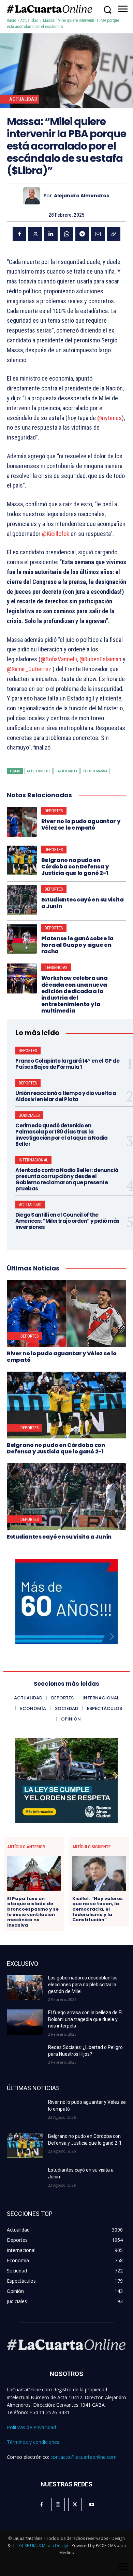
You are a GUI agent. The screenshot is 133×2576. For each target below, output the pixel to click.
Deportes (54, 811)
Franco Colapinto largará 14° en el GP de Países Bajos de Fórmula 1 (67, 1064)
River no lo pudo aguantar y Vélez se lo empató (81, 824)
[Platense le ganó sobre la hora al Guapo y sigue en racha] (22, 939)
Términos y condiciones (33, 2442)
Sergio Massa (95, 771)
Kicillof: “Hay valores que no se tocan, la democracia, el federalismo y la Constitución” (98, 1909)
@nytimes (109, 418)
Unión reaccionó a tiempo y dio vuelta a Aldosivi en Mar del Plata (66, 1096)
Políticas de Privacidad (31, 2427)
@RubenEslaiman (100, 659)
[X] (35, 234)
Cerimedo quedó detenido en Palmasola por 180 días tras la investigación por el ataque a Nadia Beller (62, 1135)
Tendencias (56, 967)
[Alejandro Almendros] (33, 196)
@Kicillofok (56, 534)
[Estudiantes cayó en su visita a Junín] (22, 900)
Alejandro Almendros (82, 196)
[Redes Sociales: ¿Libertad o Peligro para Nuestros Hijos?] (25, 2057)
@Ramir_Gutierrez (29, 669)
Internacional (33, 1160)
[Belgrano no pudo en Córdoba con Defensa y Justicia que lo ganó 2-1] (22, 861)
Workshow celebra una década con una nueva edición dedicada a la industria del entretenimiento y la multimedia (75, 994)
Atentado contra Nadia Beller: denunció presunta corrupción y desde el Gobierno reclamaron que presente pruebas (67, 1179)
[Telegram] (82, 234)
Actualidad (29, 20)
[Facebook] (19, 234)
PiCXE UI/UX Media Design (43, 2546)
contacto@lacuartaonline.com (84, 2457)
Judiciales (29, 1115)
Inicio (11, 20)
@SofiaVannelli (59, 659)
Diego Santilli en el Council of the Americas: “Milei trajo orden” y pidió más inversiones (68, 1221)
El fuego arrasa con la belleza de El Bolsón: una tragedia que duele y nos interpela (85, 2019)
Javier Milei (66, 771)
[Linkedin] (51, 234)
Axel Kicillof (39, 771)
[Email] (98, 234)
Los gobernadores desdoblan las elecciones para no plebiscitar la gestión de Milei (83, 1984)
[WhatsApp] (66, 234)
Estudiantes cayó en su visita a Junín (83, 903)
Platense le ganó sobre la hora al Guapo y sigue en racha (78, 945)
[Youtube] (92, 2505)
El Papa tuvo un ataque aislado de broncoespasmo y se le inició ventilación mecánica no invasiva (33, 1912)
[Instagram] (58, 2505)
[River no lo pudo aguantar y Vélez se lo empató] (22, 822)
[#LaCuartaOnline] (49, 9)
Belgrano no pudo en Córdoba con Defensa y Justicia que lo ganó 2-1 (75, 867)
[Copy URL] (114, 234)
